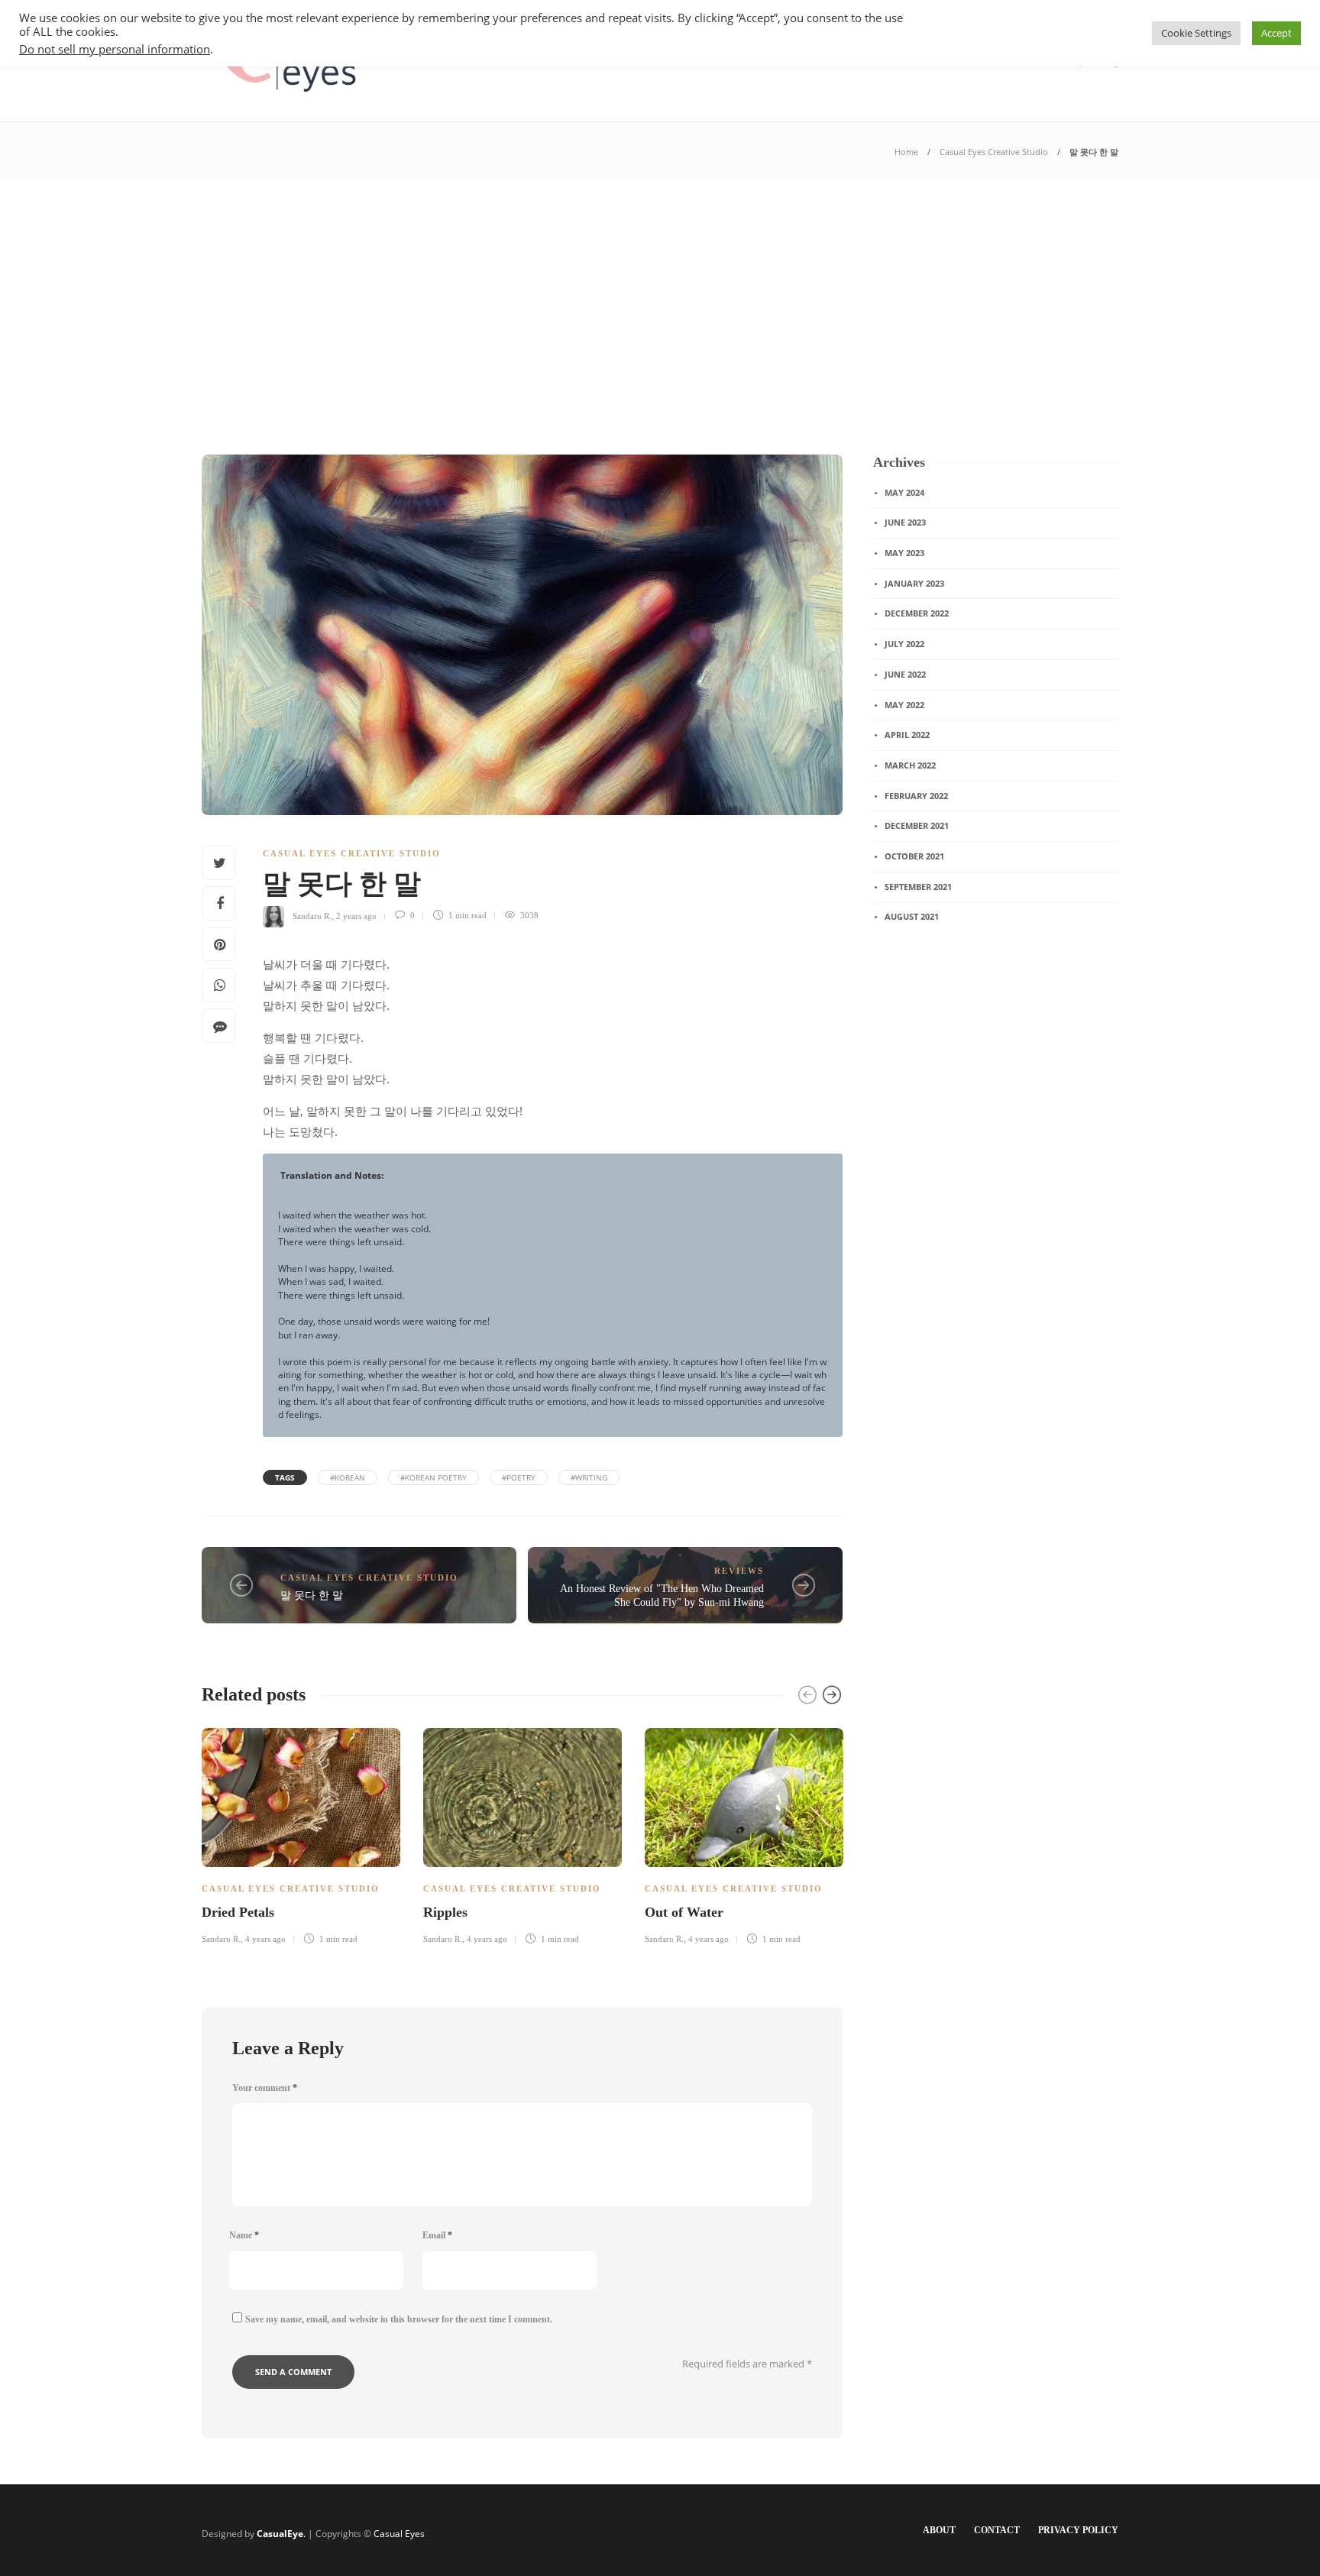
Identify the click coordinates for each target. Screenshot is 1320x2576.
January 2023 (914, 583)
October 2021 (914, 856)
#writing (589, 1477)
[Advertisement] (660, 294)
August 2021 (912, 916)
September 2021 (918, 887)
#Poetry (519, 1477)
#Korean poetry (434, 1477)
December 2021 (917, 825)
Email (437, 2235)
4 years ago (265, 1939)
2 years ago (356, 915)
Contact (997, 2530)
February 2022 (916, 796)
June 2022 (905, 674)
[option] (301, 1834)
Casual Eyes (399, 2534)
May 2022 (904, 705)
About (939, 2530)
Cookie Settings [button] (1196, 33)
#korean (348, 1477)
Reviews (739, 1571)
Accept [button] (1276, 33)
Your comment (265, 2088)
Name (244, 2235)
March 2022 (910, 765)
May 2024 (904, 492)
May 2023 (904, 553)
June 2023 (905, 522)
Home (906, 152)
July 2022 (904, 644)
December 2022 (917, 613)
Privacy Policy (1078, 2530)
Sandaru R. (312, 915)
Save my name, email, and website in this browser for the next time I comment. (399, 2319)
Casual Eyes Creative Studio (994, 152)
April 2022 (907, 735)
